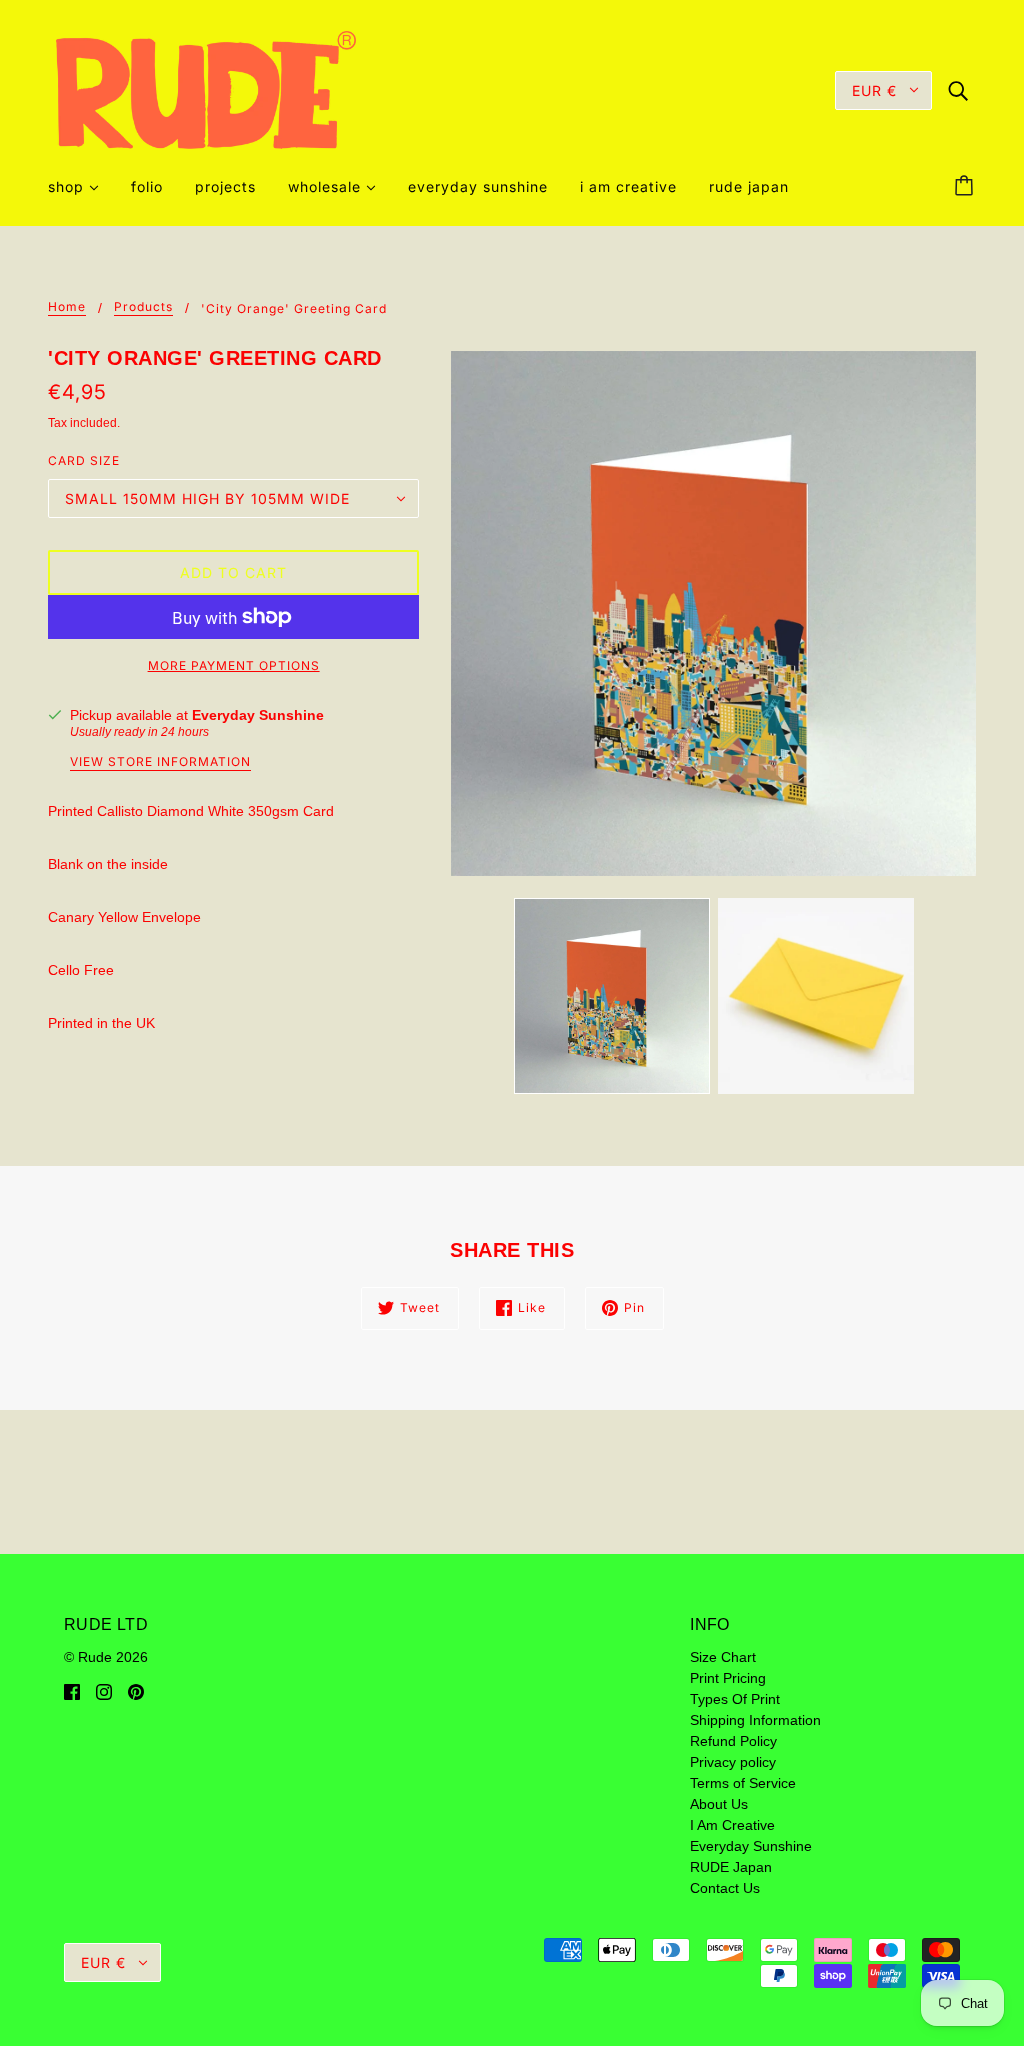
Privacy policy (733, 1762)
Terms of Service (743, 1783)
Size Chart (723, 1657)
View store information (160, 762)
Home (67, 307)
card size (84, 460)
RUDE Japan (731, 1867)
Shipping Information (755, 1720)
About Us (719, 1804)
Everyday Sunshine (258, 715)
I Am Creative (732, 1825)
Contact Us (725, 1888)
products (143, 307)
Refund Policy (733, 1741)
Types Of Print (735, 1699)
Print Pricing (728, 1678)
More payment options (234, 665)
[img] (958, 89)
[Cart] (967, 187)
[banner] (206, 89)
